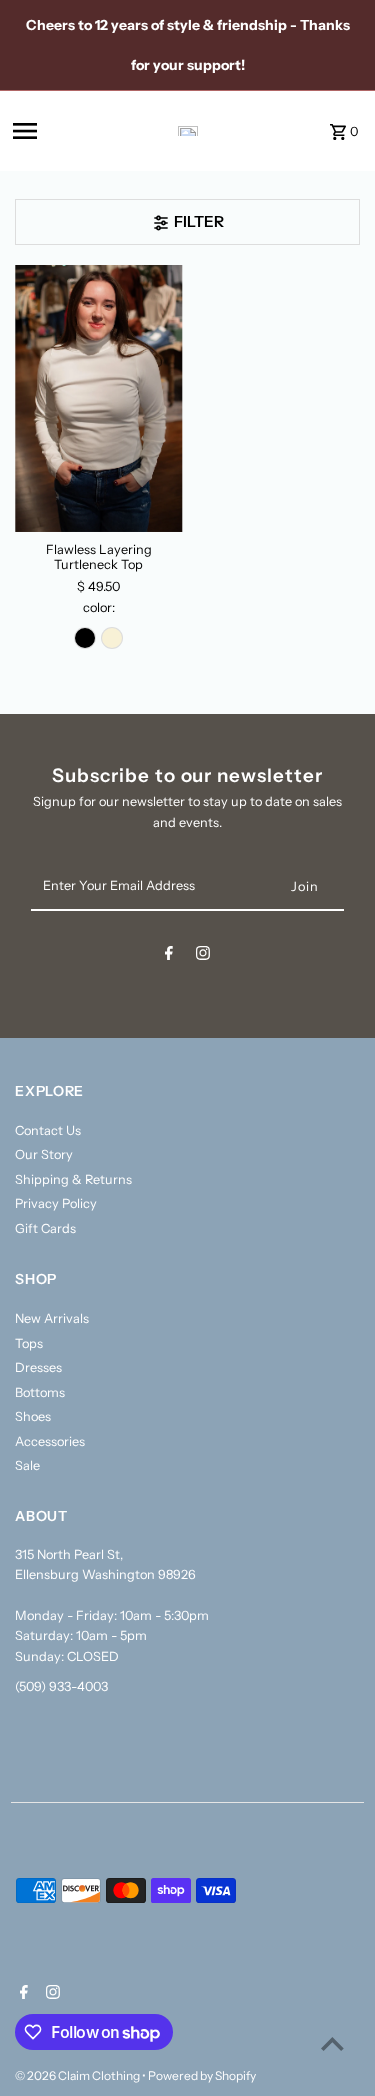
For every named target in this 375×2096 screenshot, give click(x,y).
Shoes (33, 1416)
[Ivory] (112, 638)
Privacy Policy (56, 1203)
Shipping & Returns (73, 1179)
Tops (29, 1343)
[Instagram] (203, 956)
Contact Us (48, 1130)
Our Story (44, 1154)
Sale (27, 1465)
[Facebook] (169, 956)
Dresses (38, 1367)
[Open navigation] (56, 131)
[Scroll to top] (332, 2043)
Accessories (50, 1441)
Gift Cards (45, 1228)
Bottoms (40, 1392)
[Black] (85, 638)
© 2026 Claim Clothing (78, 2075)
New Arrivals (52, 1318)
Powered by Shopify (202, 2075)
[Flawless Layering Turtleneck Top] (98, 399)
